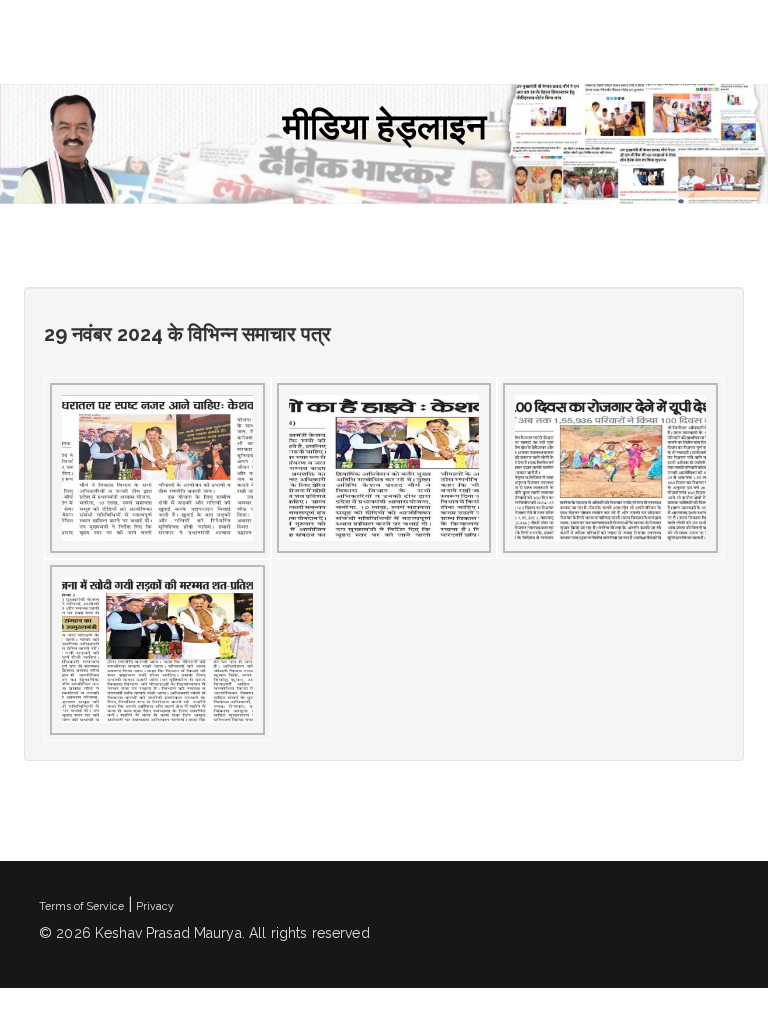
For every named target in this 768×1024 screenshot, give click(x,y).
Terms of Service (81, 906)
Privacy (155, 906)
